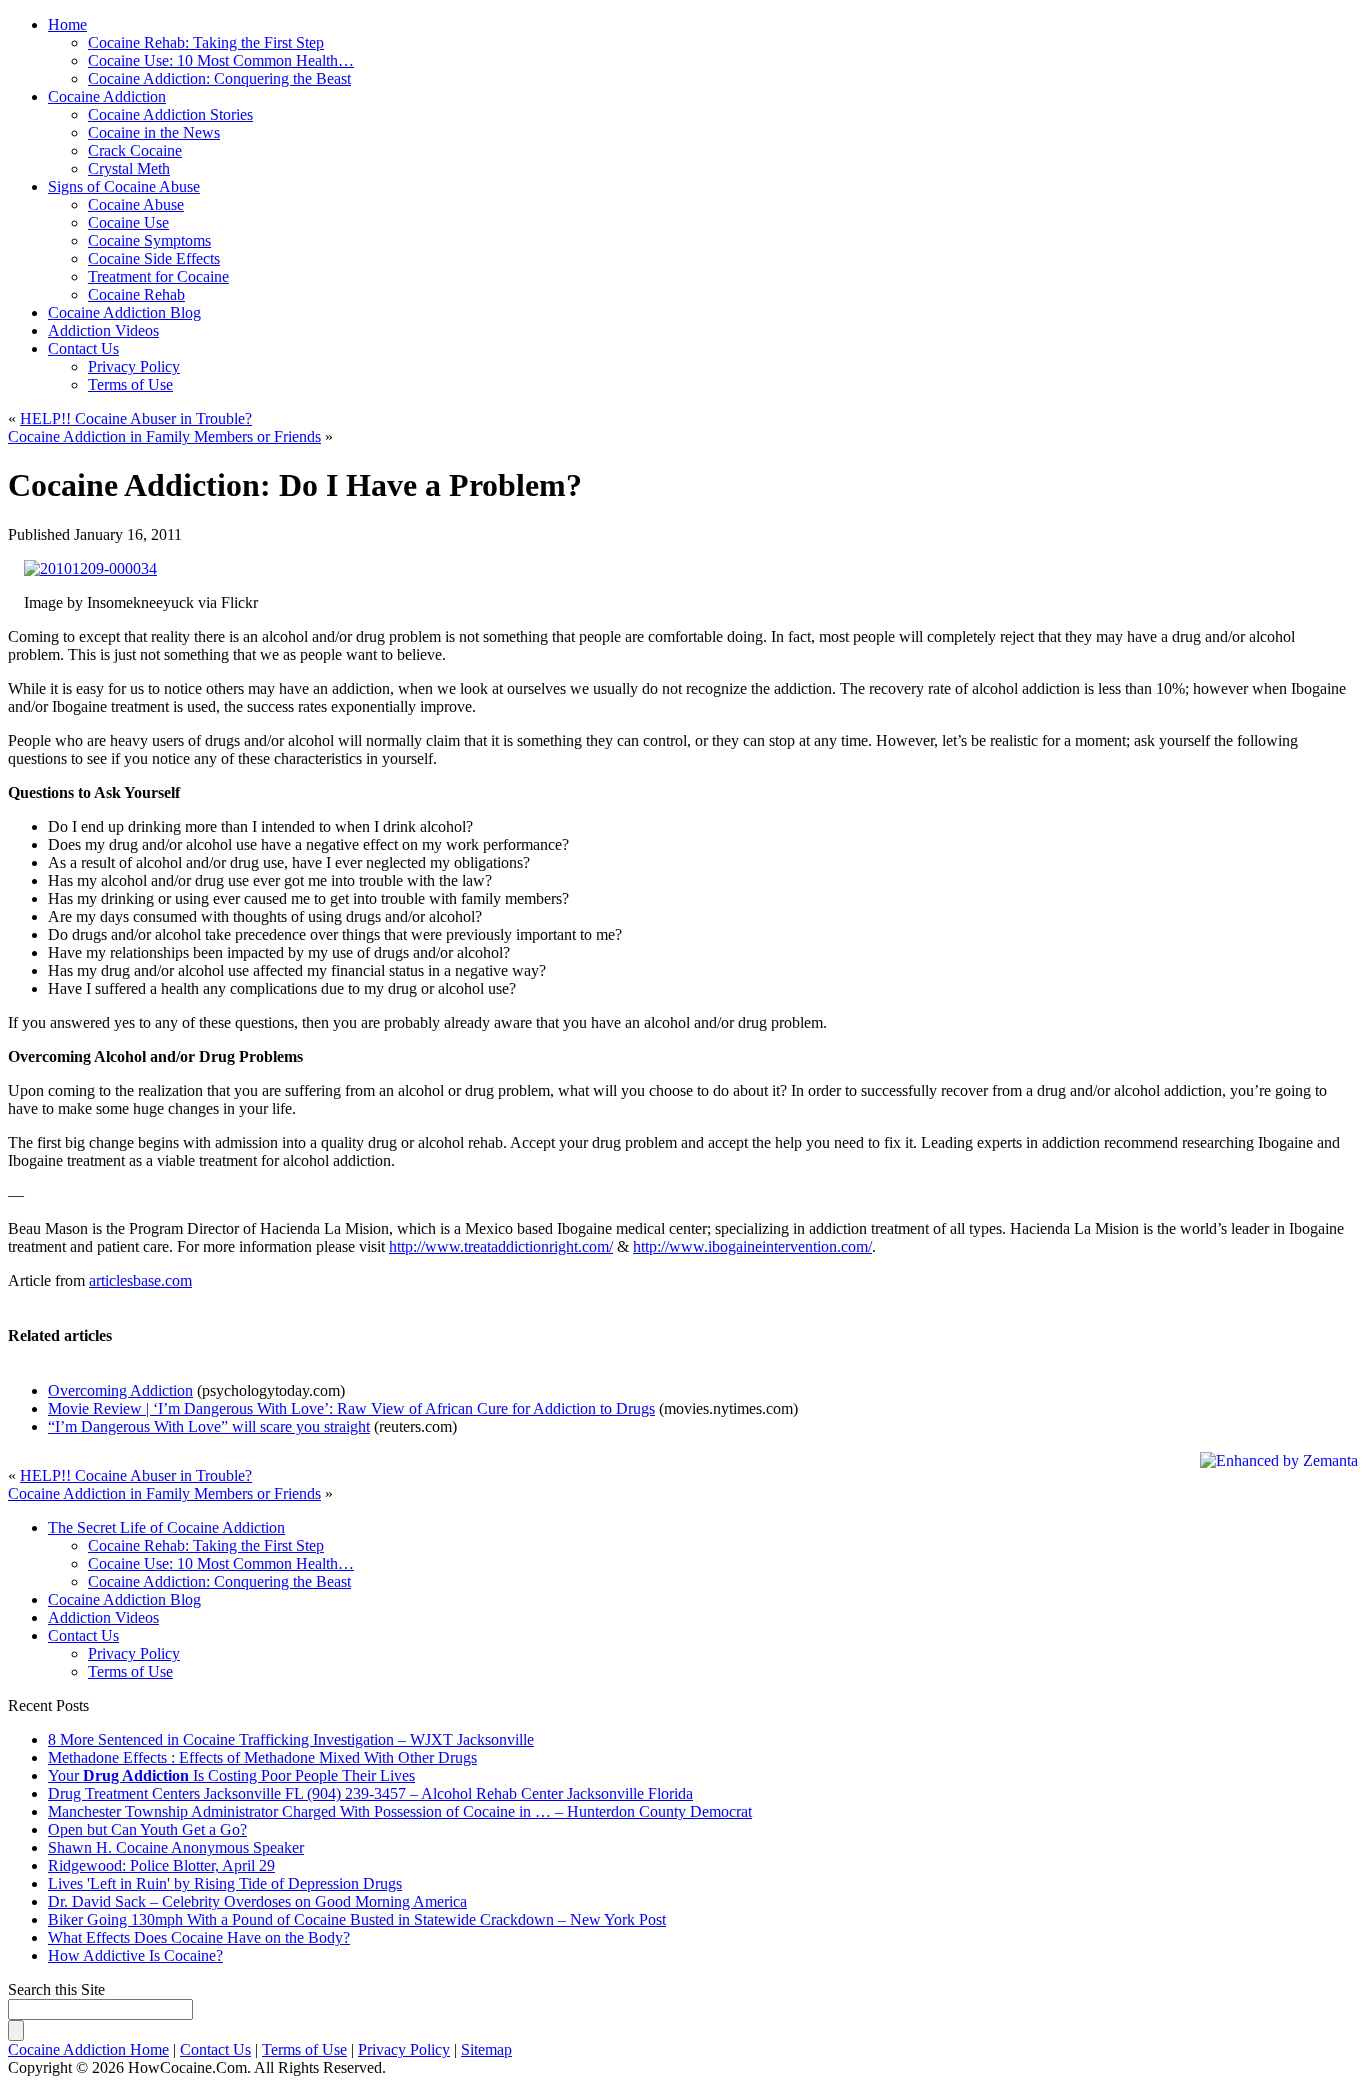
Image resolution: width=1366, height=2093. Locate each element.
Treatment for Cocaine (158, 276)
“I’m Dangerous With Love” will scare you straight (209, 1426)
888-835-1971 (594, 41)
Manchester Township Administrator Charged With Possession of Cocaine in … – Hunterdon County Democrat (400, 1811)
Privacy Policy (134, 366)
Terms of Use (130, 384)
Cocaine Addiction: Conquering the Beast (219, 1581)
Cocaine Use (128, 222)
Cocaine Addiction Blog (124, 312)
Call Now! (782, 41)
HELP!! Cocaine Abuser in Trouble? (136, 418)
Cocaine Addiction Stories (170, 114)
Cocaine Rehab (136, 294)
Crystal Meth (129, 168)
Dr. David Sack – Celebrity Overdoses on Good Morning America (257, 1901)
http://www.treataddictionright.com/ (501, 1246)
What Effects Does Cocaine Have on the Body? (199, 1937)
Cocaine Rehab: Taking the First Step (206, 1545)
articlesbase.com (140, 1280)
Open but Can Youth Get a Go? (147, 1829)
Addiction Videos (103, 330)
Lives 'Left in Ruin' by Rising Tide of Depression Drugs (225, 1883)
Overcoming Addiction (120, 1390)
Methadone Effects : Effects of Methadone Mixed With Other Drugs (262, 1757)
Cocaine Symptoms (149, 240)
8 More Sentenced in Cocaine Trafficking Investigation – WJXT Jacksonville (291, 1739)
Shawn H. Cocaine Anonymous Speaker (176, 1847)
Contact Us (83, 348)
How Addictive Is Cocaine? (135, 1955)
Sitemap (486, 2049)
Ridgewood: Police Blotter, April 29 (161, 1865)
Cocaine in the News (154, 132)
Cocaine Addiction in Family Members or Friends (164, 436)
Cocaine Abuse (136, 204)
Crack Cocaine (135, 150)
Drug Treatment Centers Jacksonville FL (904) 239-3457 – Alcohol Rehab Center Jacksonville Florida (370, 1793)
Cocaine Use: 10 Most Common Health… (221, 1563)
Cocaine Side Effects (154, 258)
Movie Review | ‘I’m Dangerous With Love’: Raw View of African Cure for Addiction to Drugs (351, 1408)
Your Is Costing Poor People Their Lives (231, 1775)
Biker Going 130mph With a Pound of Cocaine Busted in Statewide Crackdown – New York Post (357, 1919)
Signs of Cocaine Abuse (124, 186)
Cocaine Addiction (107, 96)
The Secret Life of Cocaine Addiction (166, 1527)
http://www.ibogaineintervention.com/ (752, 1246)
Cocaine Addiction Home (88, 2049)
